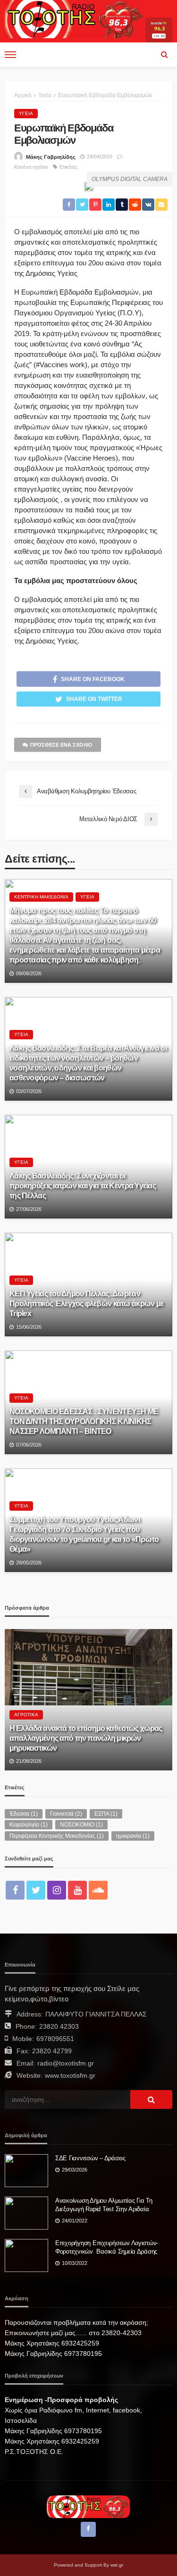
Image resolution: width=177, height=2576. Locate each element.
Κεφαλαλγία (29, 1825)
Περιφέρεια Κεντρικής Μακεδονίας (57, 1836)
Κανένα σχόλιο (31, 167)
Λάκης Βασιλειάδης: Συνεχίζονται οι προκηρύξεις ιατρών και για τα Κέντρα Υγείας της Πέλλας (83, 1185)
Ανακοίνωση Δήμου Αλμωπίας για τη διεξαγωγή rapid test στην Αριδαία (104, 2205)
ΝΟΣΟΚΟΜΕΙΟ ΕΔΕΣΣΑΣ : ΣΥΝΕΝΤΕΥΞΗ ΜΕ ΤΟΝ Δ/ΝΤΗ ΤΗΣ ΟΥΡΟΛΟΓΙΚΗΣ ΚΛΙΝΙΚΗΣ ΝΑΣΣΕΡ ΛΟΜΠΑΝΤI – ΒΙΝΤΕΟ (84, 1421)
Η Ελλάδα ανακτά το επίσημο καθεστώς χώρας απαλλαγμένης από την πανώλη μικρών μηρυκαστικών (86, 1738)
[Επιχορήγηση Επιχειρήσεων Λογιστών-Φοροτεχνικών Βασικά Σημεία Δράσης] (26, 2255)
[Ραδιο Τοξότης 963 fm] (75, 18)
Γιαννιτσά (66, 1814)
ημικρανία (133, 1836)
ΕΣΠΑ (106, 1814)
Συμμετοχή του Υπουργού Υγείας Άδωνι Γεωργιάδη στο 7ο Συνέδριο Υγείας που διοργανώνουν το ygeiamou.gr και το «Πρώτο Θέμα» (84, 1534)
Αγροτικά (26, 1715)
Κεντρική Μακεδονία (41, 897)
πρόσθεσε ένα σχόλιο (61, 745)
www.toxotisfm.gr (70, 2075)
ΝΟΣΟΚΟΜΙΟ (81, 1825)
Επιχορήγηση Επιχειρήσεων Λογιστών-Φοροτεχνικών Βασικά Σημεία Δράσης (107, 2247)
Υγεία (26, 113)
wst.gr (117, 2565)
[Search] (164, 55)
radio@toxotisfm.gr (66, 2063)
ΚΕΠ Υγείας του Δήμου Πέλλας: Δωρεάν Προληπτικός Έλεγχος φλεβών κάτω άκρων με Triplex (87, 1303)
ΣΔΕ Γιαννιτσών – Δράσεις (90, 2158)
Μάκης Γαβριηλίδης (51, 157)
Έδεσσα (24, 1814)
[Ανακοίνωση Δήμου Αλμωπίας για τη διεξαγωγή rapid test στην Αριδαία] (26, 2213)
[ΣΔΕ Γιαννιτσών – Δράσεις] (26, 2171)
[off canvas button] (10, 55)
